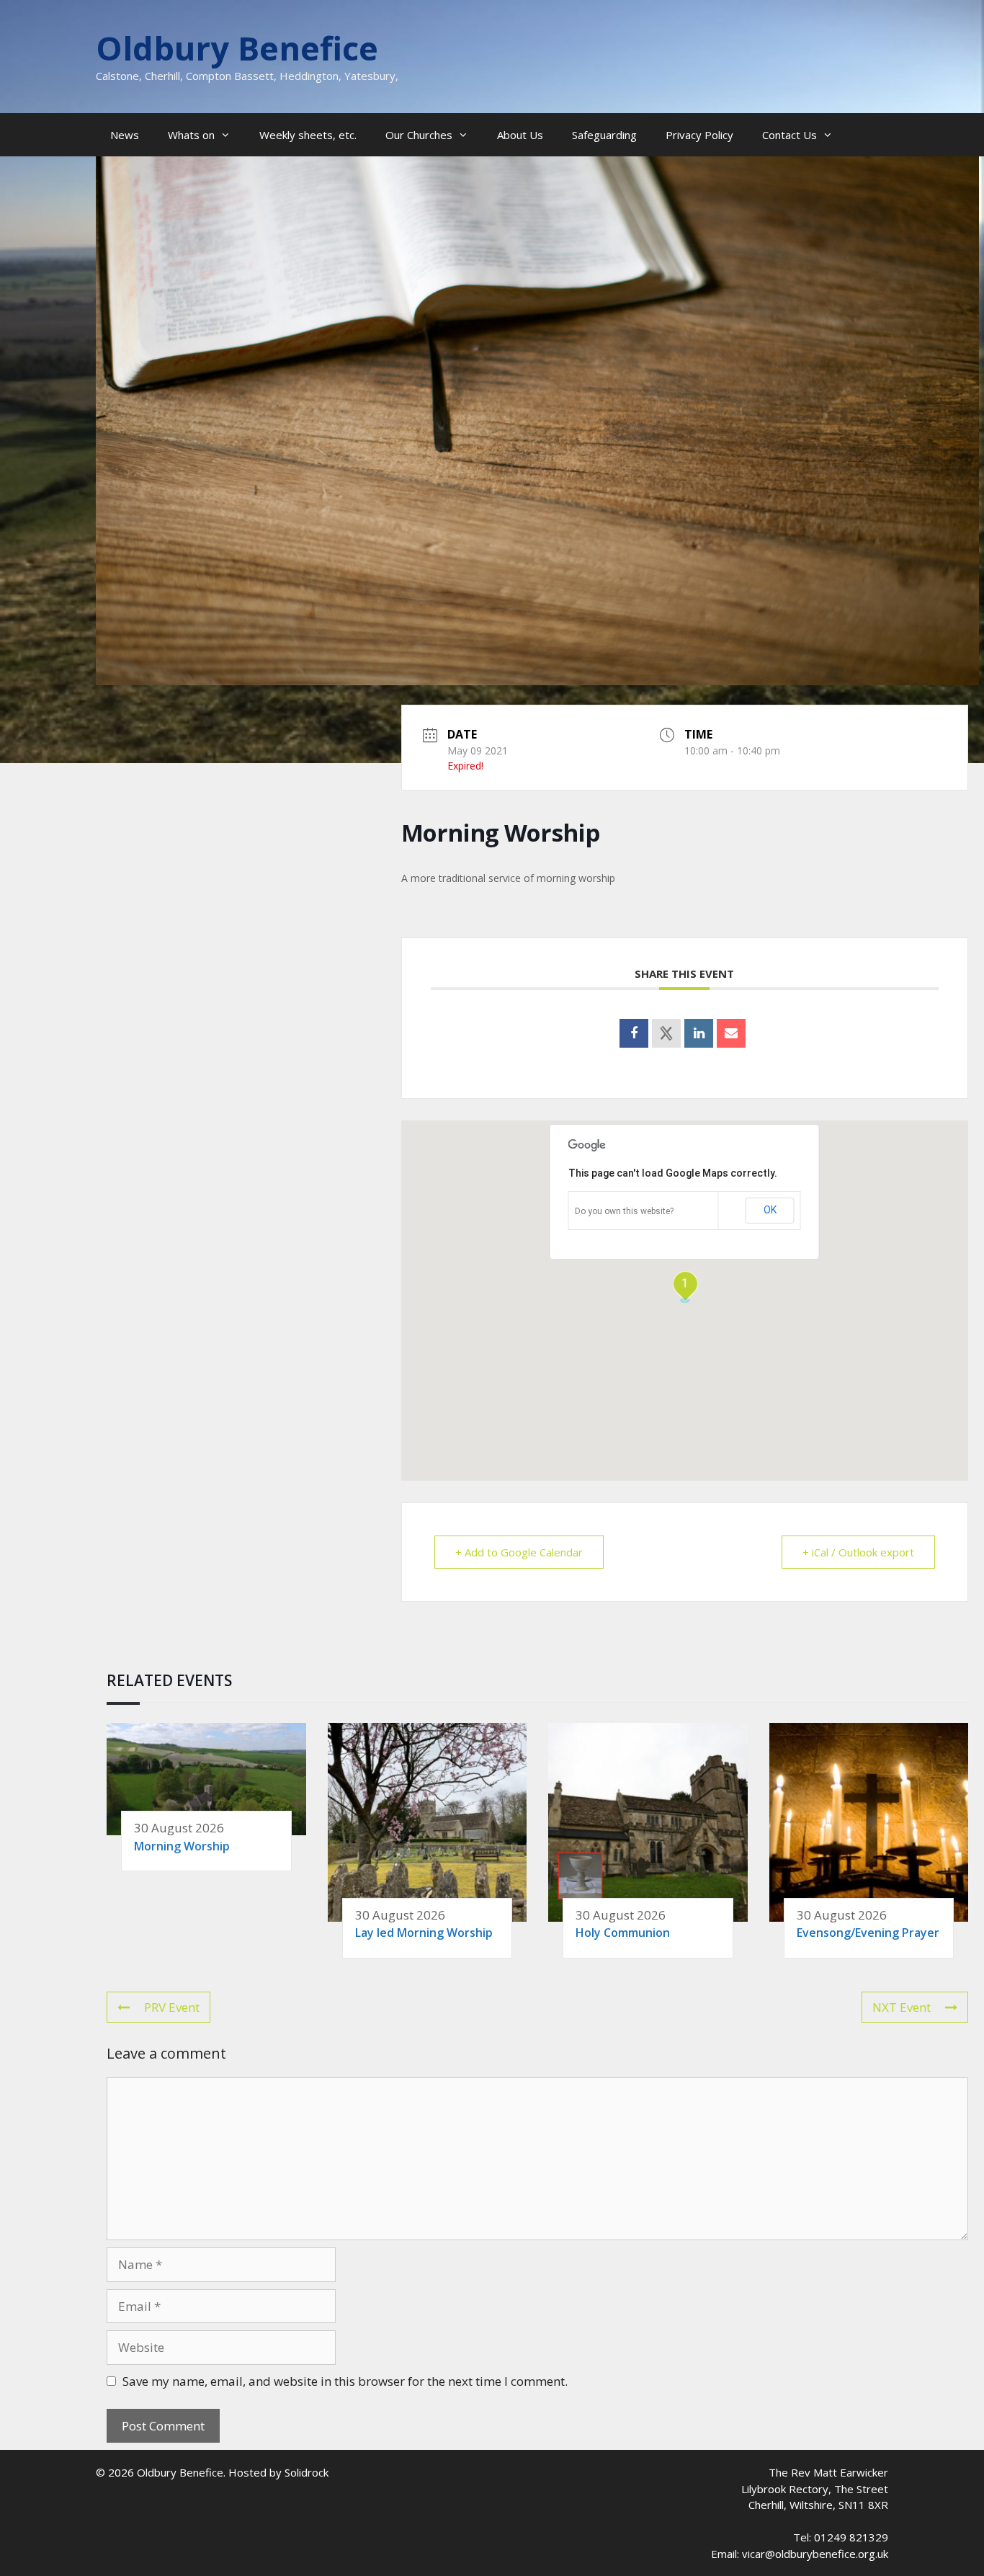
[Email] (731, 1033)
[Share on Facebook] (634, 1033)
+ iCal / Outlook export (858, 1552)
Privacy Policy (699, 135)
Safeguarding (604, 135)
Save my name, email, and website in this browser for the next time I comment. (345, 2381)
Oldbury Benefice (237, 48)
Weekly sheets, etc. (308, 135)
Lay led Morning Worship (424, 1933)
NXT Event (902, 2007)
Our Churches (419, 135)
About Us (520, 135)
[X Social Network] (666, 1033)
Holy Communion (623, 1933)
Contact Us (790, 135)
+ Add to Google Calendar (519, 1552)
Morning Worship (182, 1846)
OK (770, 1210)
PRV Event (172, 2007)
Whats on (191, 135)
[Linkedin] (699, 1033)
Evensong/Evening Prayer (868, 1933)
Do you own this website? (624, 1211)
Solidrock (307, 2472)
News (125, 135)
